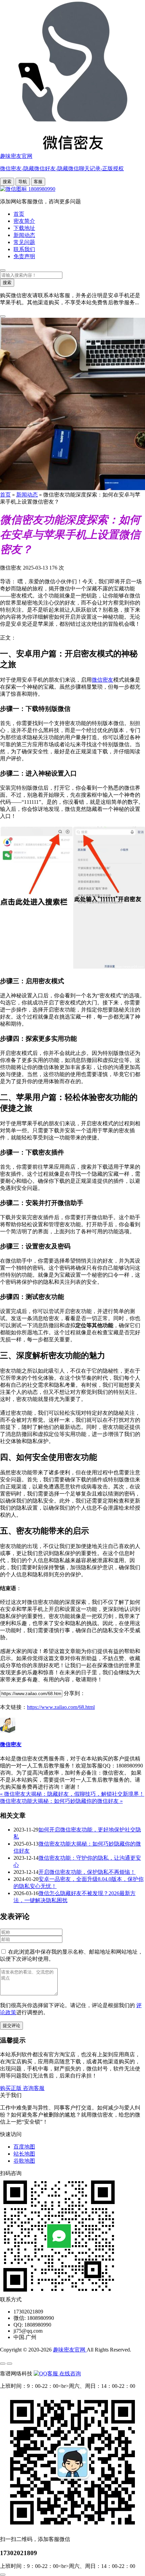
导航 (23, 182)
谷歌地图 (24, 2161)
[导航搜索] (3, 270)
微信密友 (103, 680)
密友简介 (24, 221)
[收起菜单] (9, 2364)
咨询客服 (34, 2088)
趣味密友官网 (70, 2350)
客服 (38, 182)
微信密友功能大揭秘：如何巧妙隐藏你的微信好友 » (61, 1801)
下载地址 (24, 228)
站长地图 (24, 2154)
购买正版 (11, 2088)
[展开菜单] (3, 2364)
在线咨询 (69, 2374)
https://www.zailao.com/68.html (61, 1707)
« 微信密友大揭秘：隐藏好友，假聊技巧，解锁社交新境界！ (72, 1794)
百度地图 (24, 2147)
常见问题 (24, 242)
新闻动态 (24, 235)
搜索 (7, 182)
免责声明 (24, 256)
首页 (19, 214)
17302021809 (19, 2553)
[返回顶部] (3, 2575)
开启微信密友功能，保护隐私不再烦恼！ (87, 1872)
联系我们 (24, 249)
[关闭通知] (3, 316)
